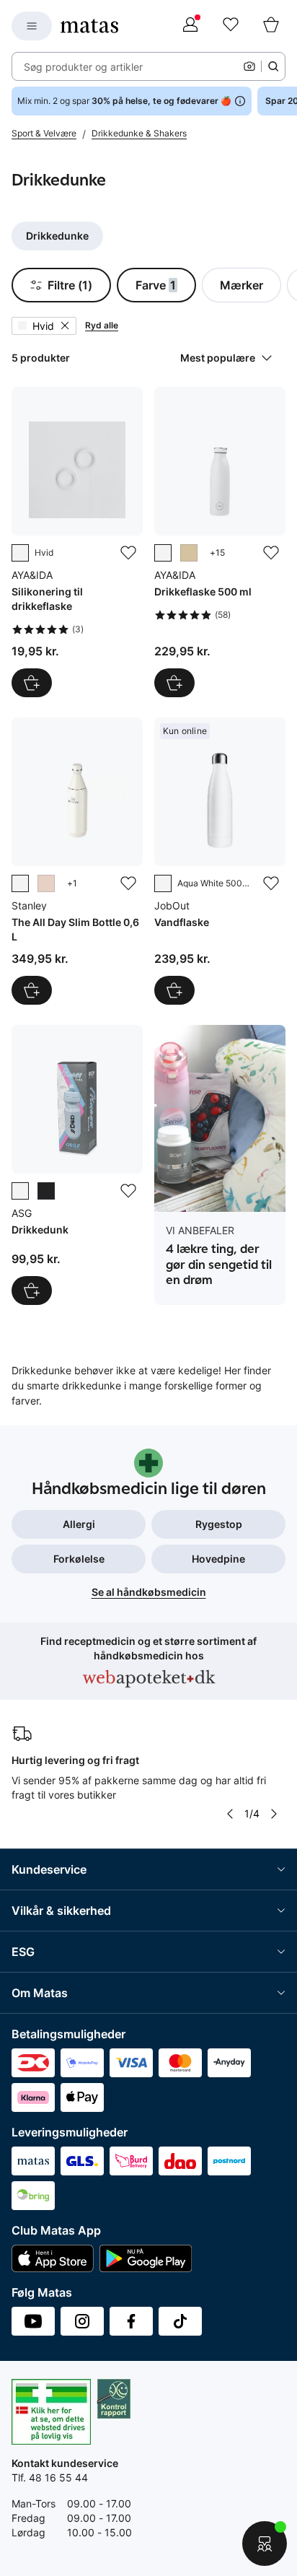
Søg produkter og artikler (83, 67)
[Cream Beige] (189, 553)
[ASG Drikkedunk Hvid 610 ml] (77, 1165)
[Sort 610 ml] (46, 1191)
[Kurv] (271, 26)
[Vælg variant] (174, 683)
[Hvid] (20, 553)
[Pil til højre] (274, 1814)
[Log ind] (190, 26)
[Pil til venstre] (230, 1814)
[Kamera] (249, 66)
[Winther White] (163, 553)
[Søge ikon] (273, 66)
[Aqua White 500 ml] (163, 883)
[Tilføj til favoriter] (128, 553)
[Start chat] (265, 2544)
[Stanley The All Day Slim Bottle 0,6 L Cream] (77, 861)
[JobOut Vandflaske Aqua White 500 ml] (220, 861)
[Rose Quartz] (46, 883)
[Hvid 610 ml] (20, 1191)
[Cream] (20, 883)
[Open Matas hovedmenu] (32, 26)
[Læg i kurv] (32, 683)
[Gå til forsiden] (89, 26)
